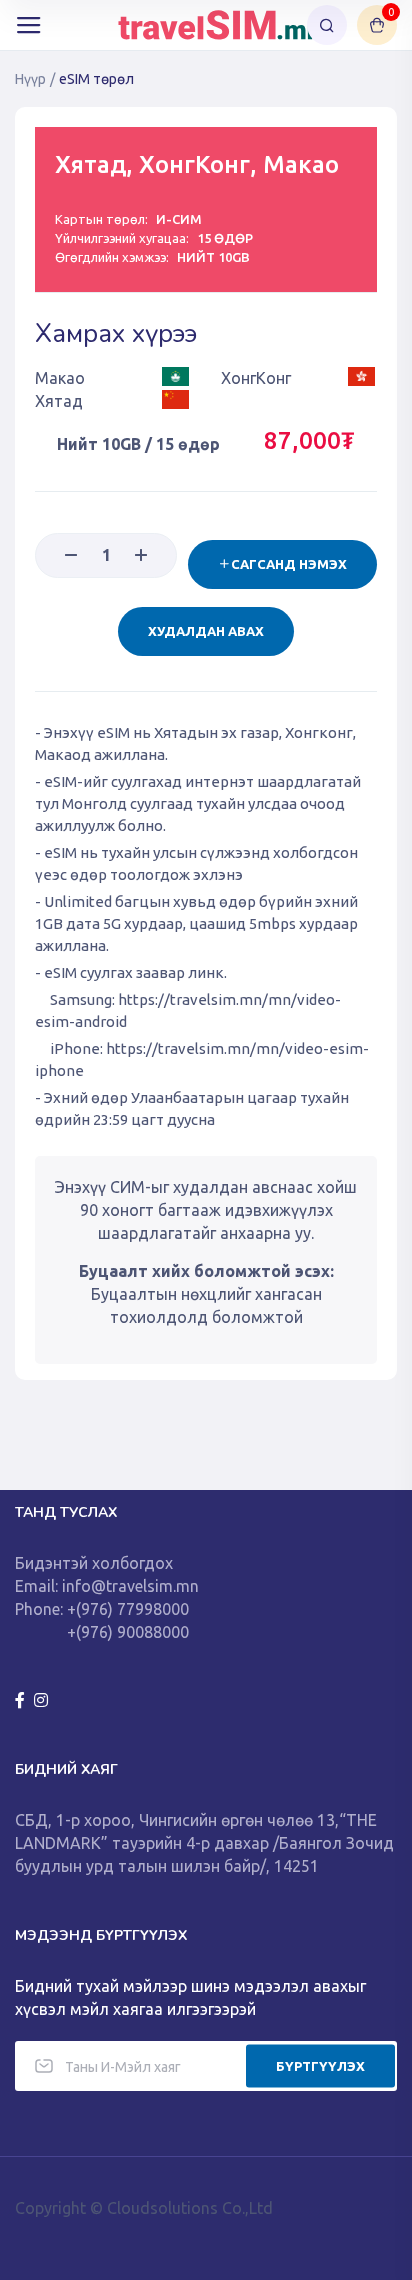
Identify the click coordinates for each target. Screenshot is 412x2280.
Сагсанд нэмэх (289, 564)
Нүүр (30, 79)
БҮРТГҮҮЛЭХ (320, 2065)
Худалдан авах (206, 631)
